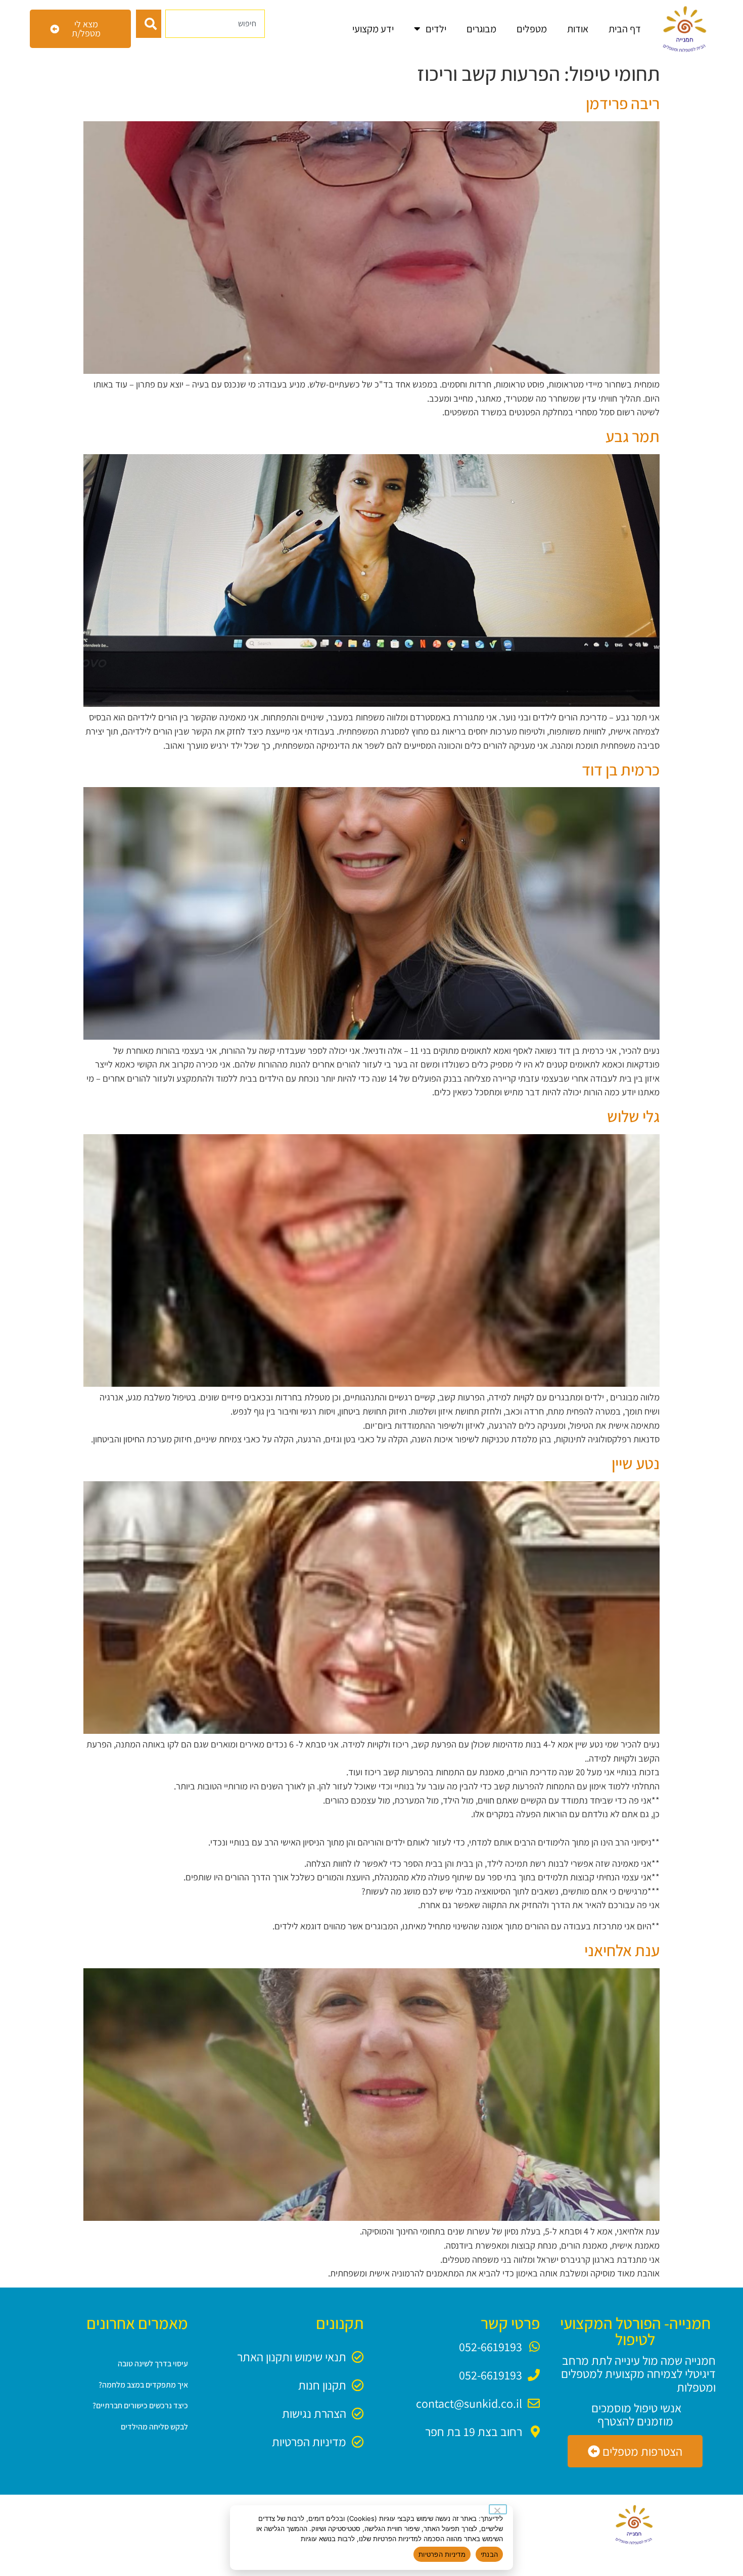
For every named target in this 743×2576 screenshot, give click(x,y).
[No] (498, 2509)
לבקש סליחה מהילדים (154, 2427)
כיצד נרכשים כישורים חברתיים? (140, 2405)
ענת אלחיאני (622, 1950)
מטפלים (532, 29)
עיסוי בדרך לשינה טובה (153, 2364)
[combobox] (215, 24)
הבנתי (489, 2554)
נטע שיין (636, 1463)
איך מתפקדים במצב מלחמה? (143, 2385)
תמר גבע (633, 436)
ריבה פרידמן (623, 103)
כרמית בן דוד (621, 769)
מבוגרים (481, 29)
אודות (578, 29)
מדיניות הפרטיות (442, 2554)
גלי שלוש (633, 1116)
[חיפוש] (149, 24)
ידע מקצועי (373, 29)
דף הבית (625, 29)
